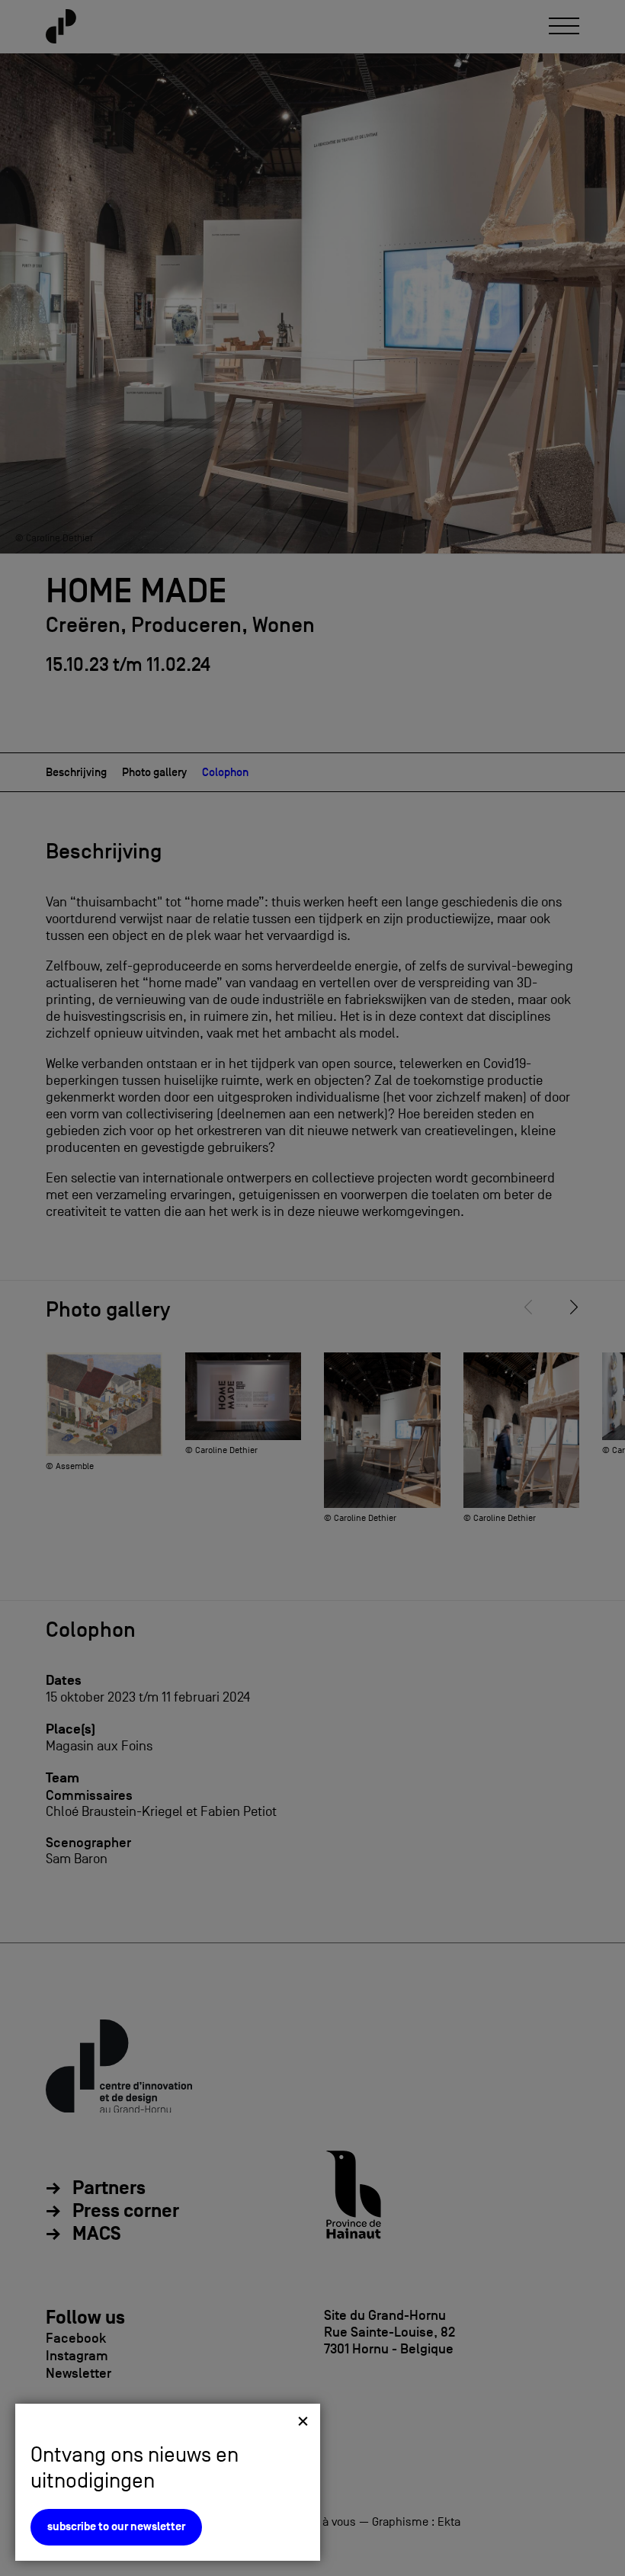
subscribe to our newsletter (116, 2527)
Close (303, 2421)
